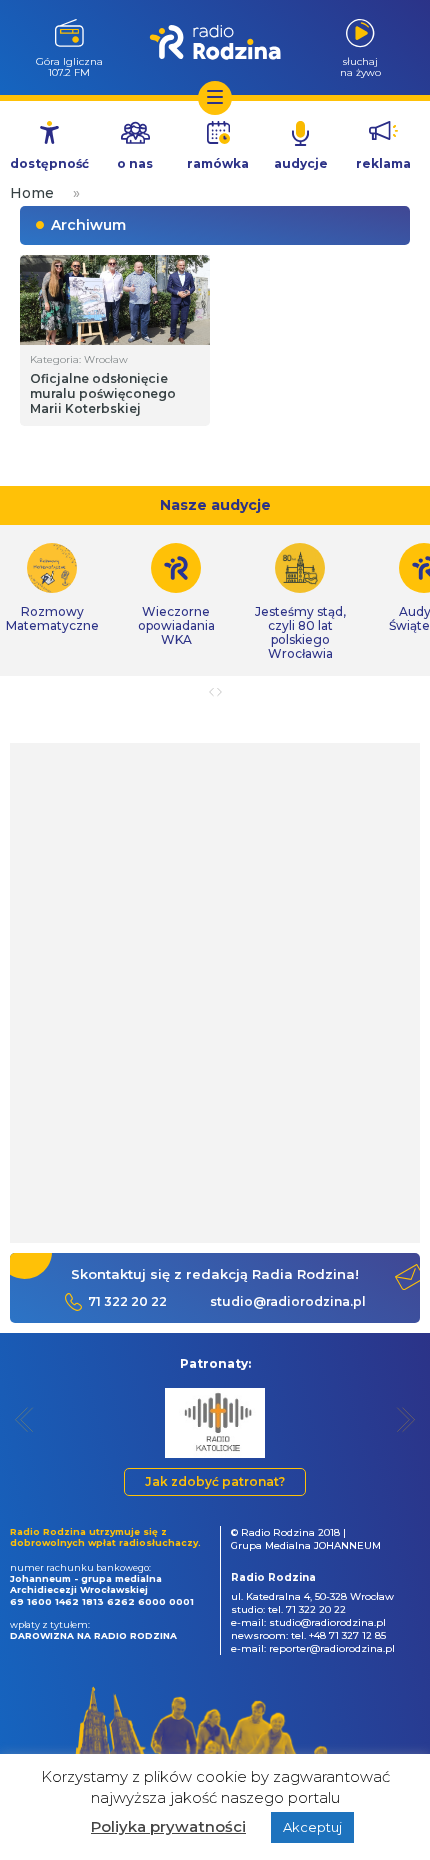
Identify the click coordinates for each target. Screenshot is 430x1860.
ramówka (218, 163)
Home (32, 193)
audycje (301, 163)
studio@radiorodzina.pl (288, 1301)
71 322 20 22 (127, 1301)
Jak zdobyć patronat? (215, 1481)
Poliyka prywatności (168, 1826)
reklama (383, 163)
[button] (24, 1419)
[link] (176, 595)
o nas (135, 163)
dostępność (49, 163)
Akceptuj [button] (312, 1827)
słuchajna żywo (360, 66)
